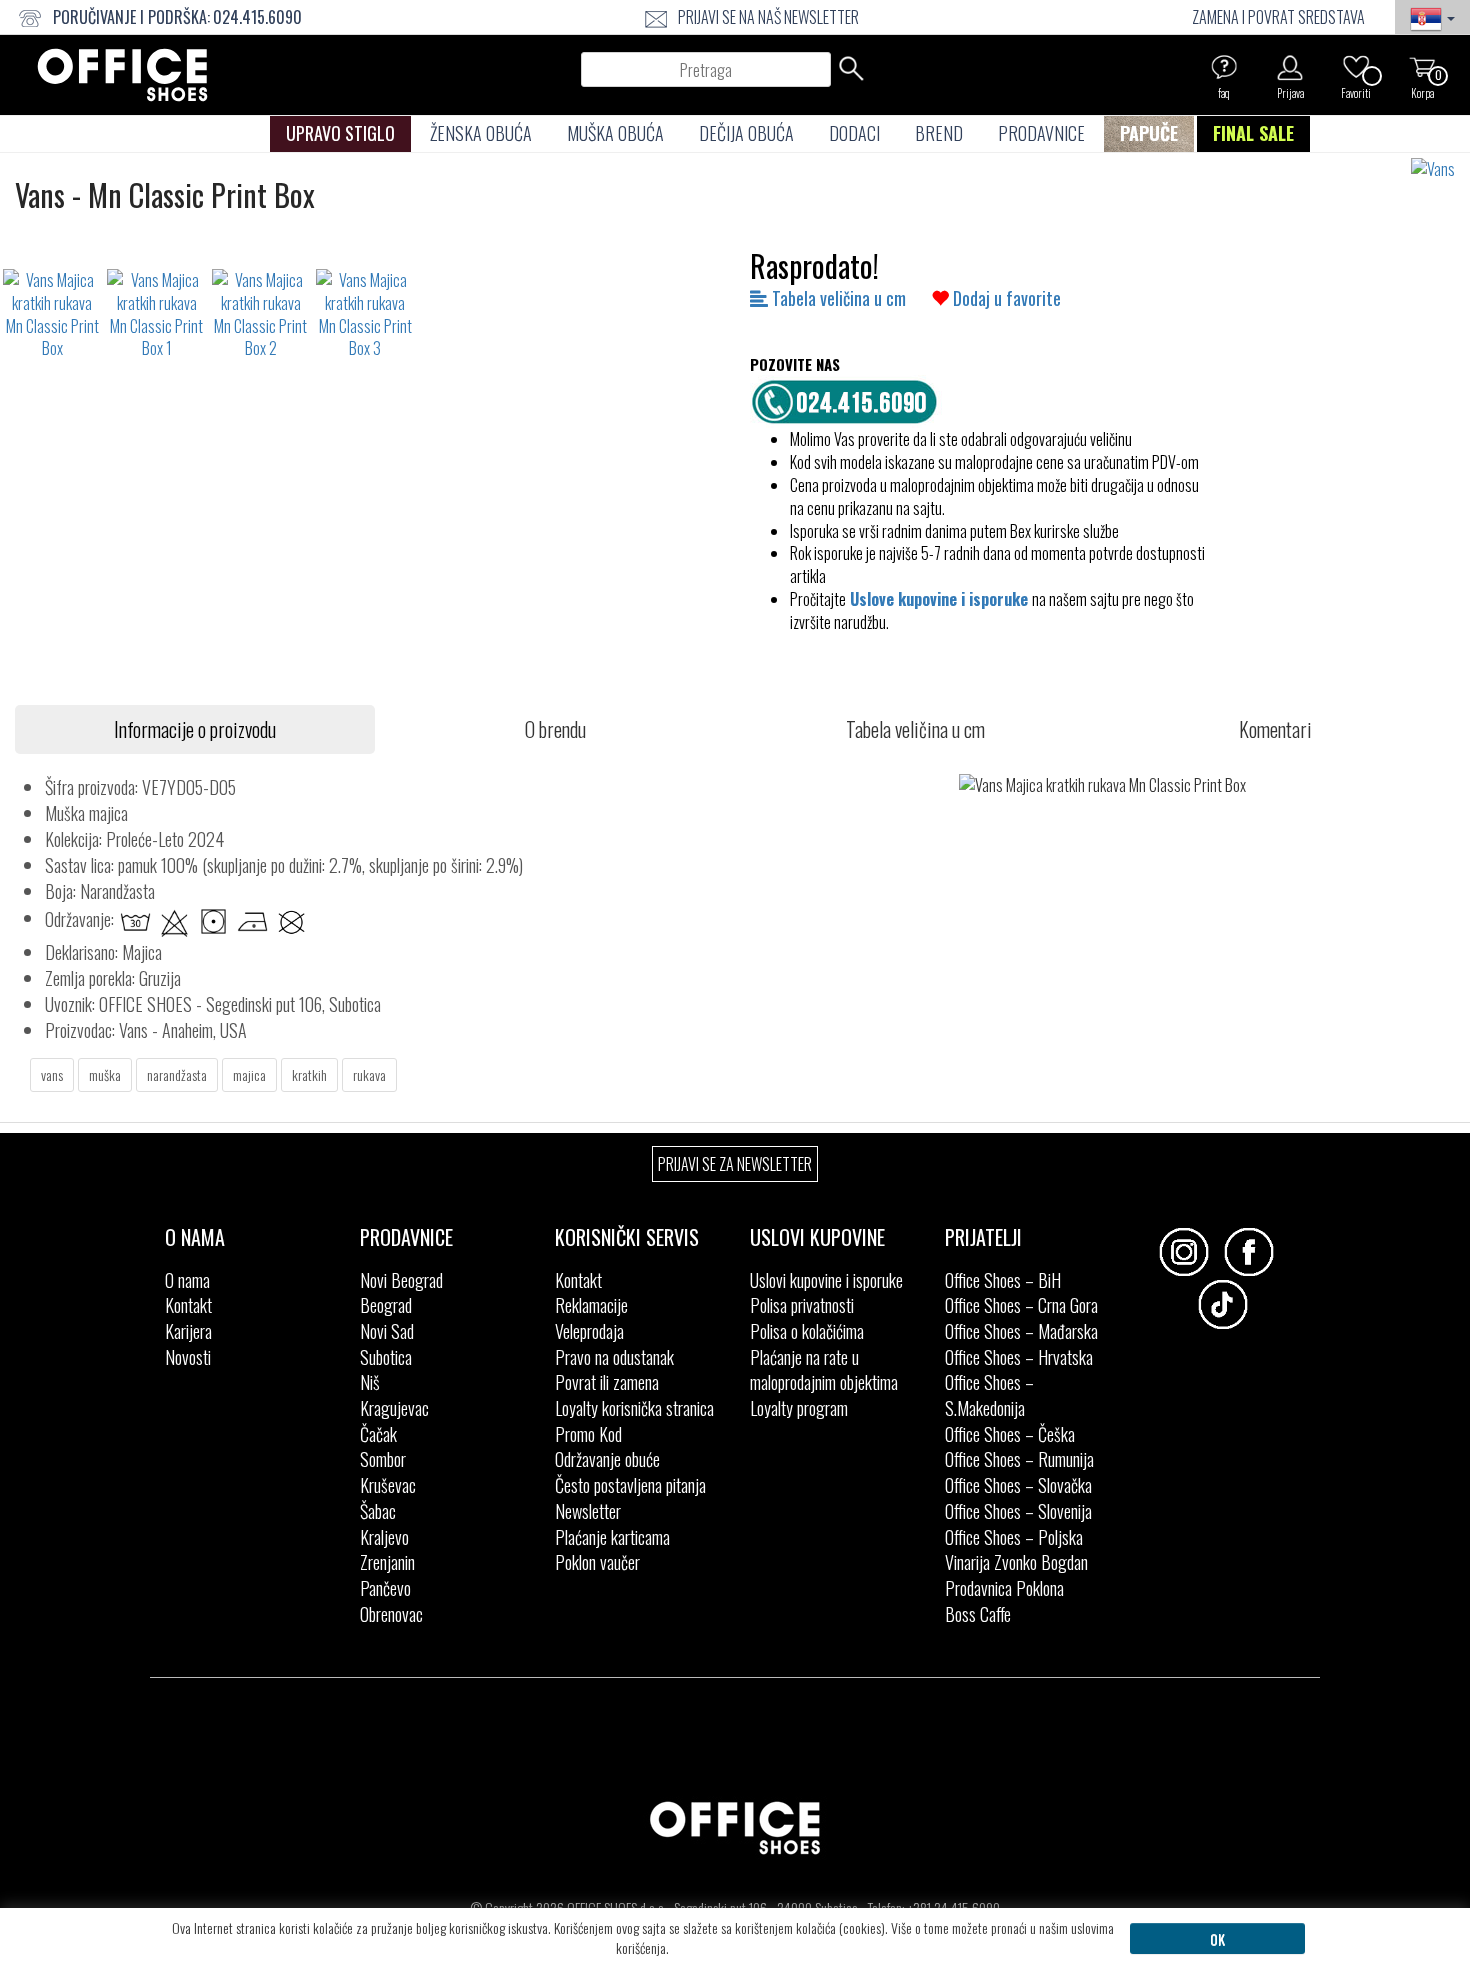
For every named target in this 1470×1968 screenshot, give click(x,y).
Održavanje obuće (607, 1459)
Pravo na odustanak (614, 1357)
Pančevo (385, 1588)
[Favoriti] (1356, 67)
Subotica (386, 1357)
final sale (1253, 133)
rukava (369, 1074)
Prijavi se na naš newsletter (768, 17)
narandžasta (177, 1074)
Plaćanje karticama (612, 1537)
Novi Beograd (401, 1280)
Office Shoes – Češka (1010, 1434)
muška (105, 1074)
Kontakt (188, 1305)
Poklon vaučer (597, 1562)
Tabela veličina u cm (837, 298)
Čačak (378, 1434)
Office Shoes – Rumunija (1019, 1459)
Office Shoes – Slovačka (1018, 1485)
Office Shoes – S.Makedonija (989, 1395)
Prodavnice (1041, 133)
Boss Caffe (978, 1614)
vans (52, 1074)
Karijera (188, 1331)
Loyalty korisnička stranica (634, 1408)
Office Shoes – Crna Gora (1021, 1305)
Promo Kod (588, 1434)
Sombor (383, 1459)
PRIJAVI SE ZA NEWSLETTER (735, 1164)
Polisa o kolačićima (807, 1331)
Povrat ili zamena (607, 1382)
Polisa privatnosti (802, 1305)
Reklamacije (591, 1305)
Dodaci (854, 133)
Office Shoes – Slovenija (1018, 1511)
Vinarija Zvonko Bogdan (1016, 1562)
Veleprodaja (589, 1331)
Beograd (386, 1305)
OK (1217, 1938)
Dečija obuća (746, 133)
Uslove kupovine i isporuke (939, 599)
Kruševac (388, 1485)
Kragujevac (394, 1408)
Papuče (1149, 133)
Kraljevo (384, 1537)
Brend (939, 133)
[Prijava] (1290, 67)
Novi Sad (387, 1331)
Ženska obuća (481, 133)
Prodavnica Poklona (1004, 1588)
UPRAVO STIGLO (340, 133)
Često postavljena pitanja (630, 1485)
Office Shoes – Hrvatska (1019, 1357)
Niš (370, 1382)
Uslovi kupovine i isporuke (826, 1280)
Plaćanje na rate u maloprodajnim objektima (824, 1370)
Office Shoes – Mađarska (1021, 1331)
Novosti (188, 1357)
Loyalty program (799, 1408)
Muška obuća (615, 133)
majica (249, 1074)
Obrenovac (391, 1614)
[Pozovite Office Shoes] (850, 399)
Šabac (378, 1511)
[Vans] (1440, 169)
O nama (187, 1280)
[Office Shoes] (122, 75)
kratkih (309, 1074)
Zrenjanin (387, 1562)
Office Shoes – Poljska (1014, 1537)
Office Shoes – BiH (1003, 1280)
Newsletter (588, 1511)
